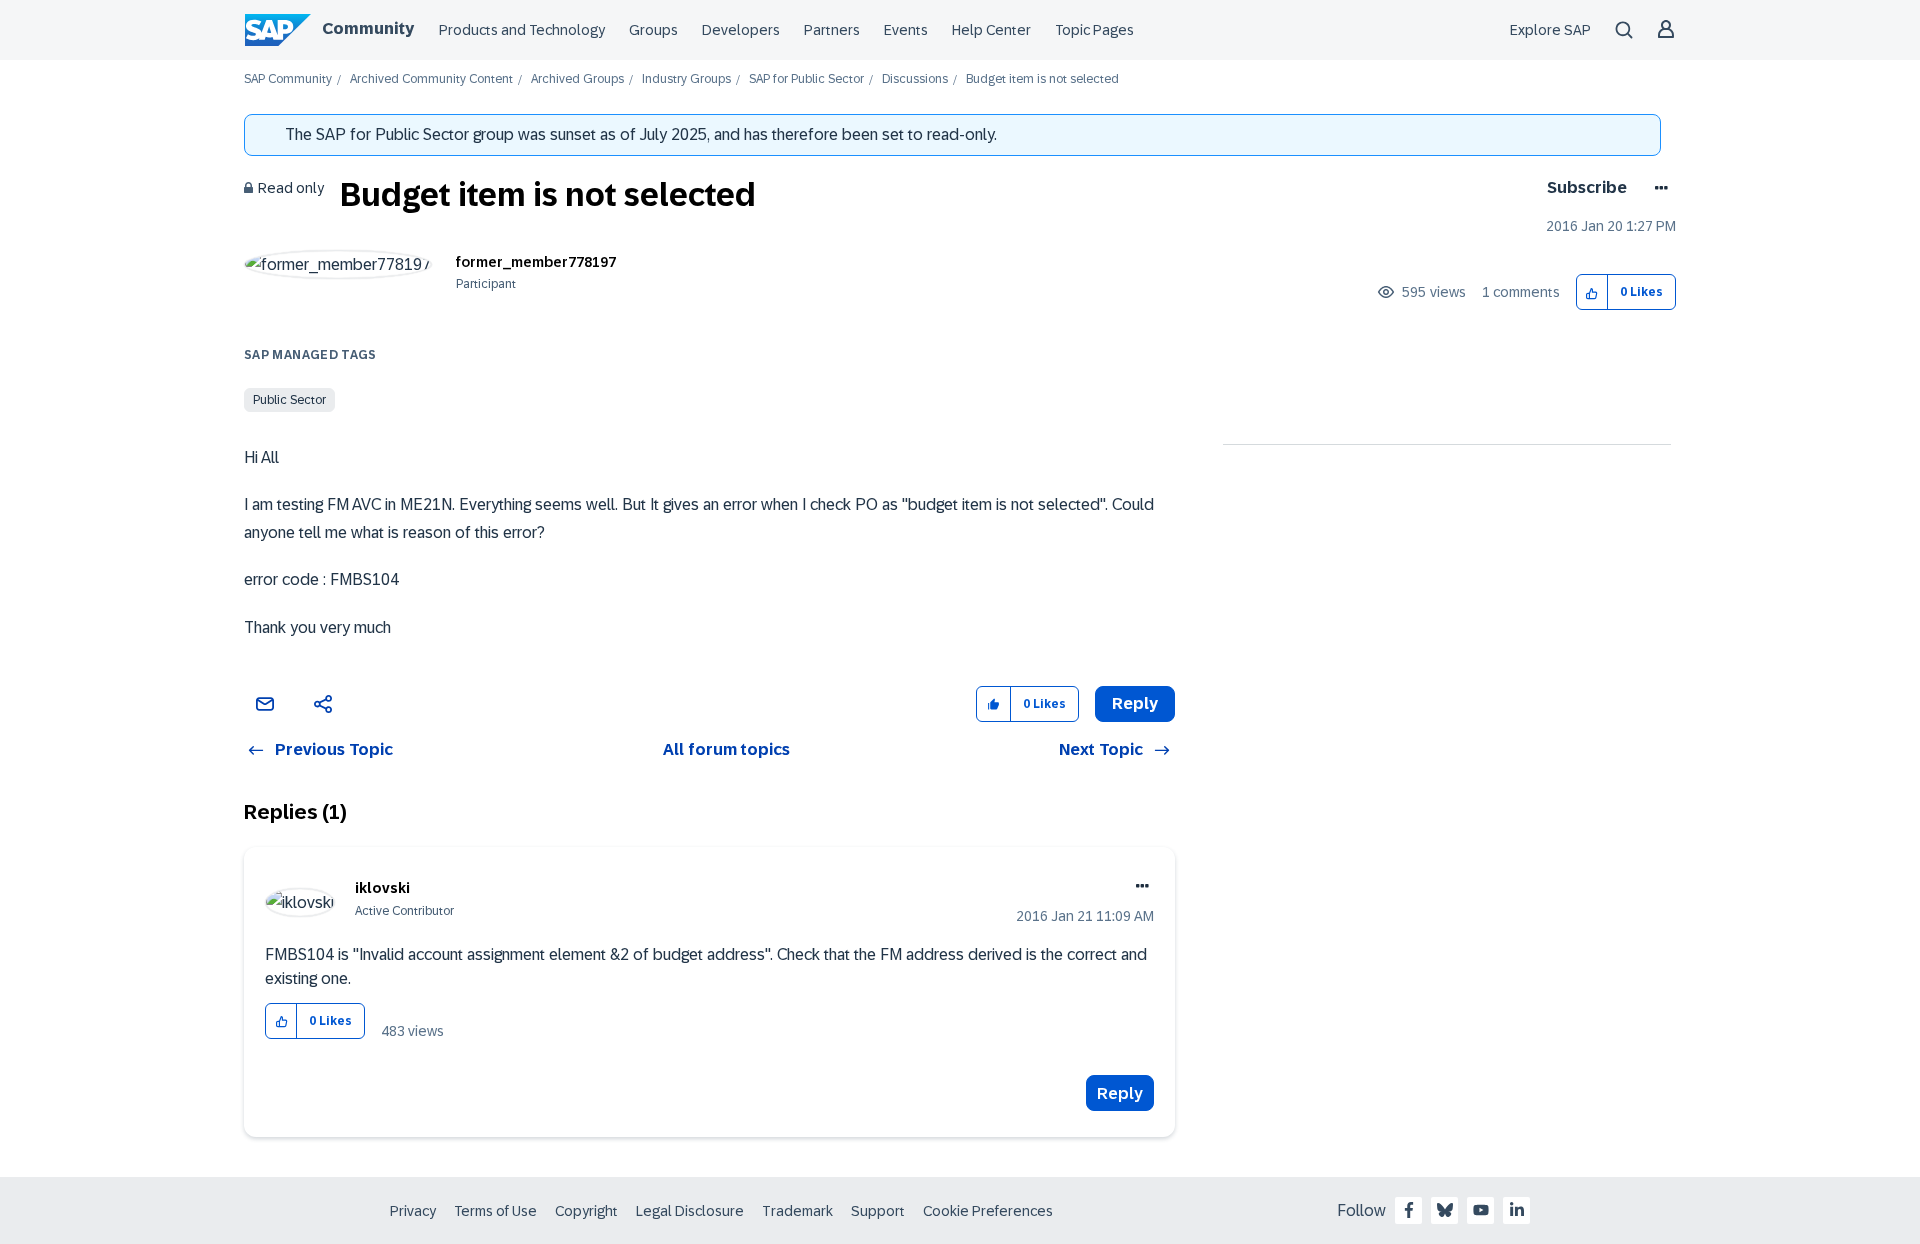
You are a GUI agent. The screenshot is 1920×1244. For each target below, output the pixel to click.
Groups (653, 30)
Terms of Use (495, 1211)
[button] (1592, 292)
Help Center (991, 30)
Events (906, 30)
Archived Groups (577, 79)
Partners (832, 30)
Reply (1120, 1093)
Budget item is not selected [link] (1042, 79)
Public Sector (289, 400)
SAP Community (288, 79)
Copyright (586, 1211)
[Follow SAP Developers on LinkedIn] (1517, 1210)
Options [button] (1657, 188)
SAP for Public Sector (806, 79)
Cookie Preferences (988, 1211)
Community (368, 28)
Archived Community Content (431, 79)
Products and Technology (522, 30)
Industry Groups (686, 79)
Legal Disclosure (690, 1211)
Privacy (413, 1211)
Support (878, 1211)
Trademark (797, 1211)
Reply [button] (1135, 703)
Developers (741, 30)
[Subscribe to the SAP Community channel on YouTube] (1481, 1210)
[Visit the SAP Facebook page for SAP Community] (1409, 1210)
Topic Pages (1094, 30)
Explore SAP (1550, 30)
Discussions (915, 79)
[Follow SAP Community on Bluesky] (1445, 1210)
